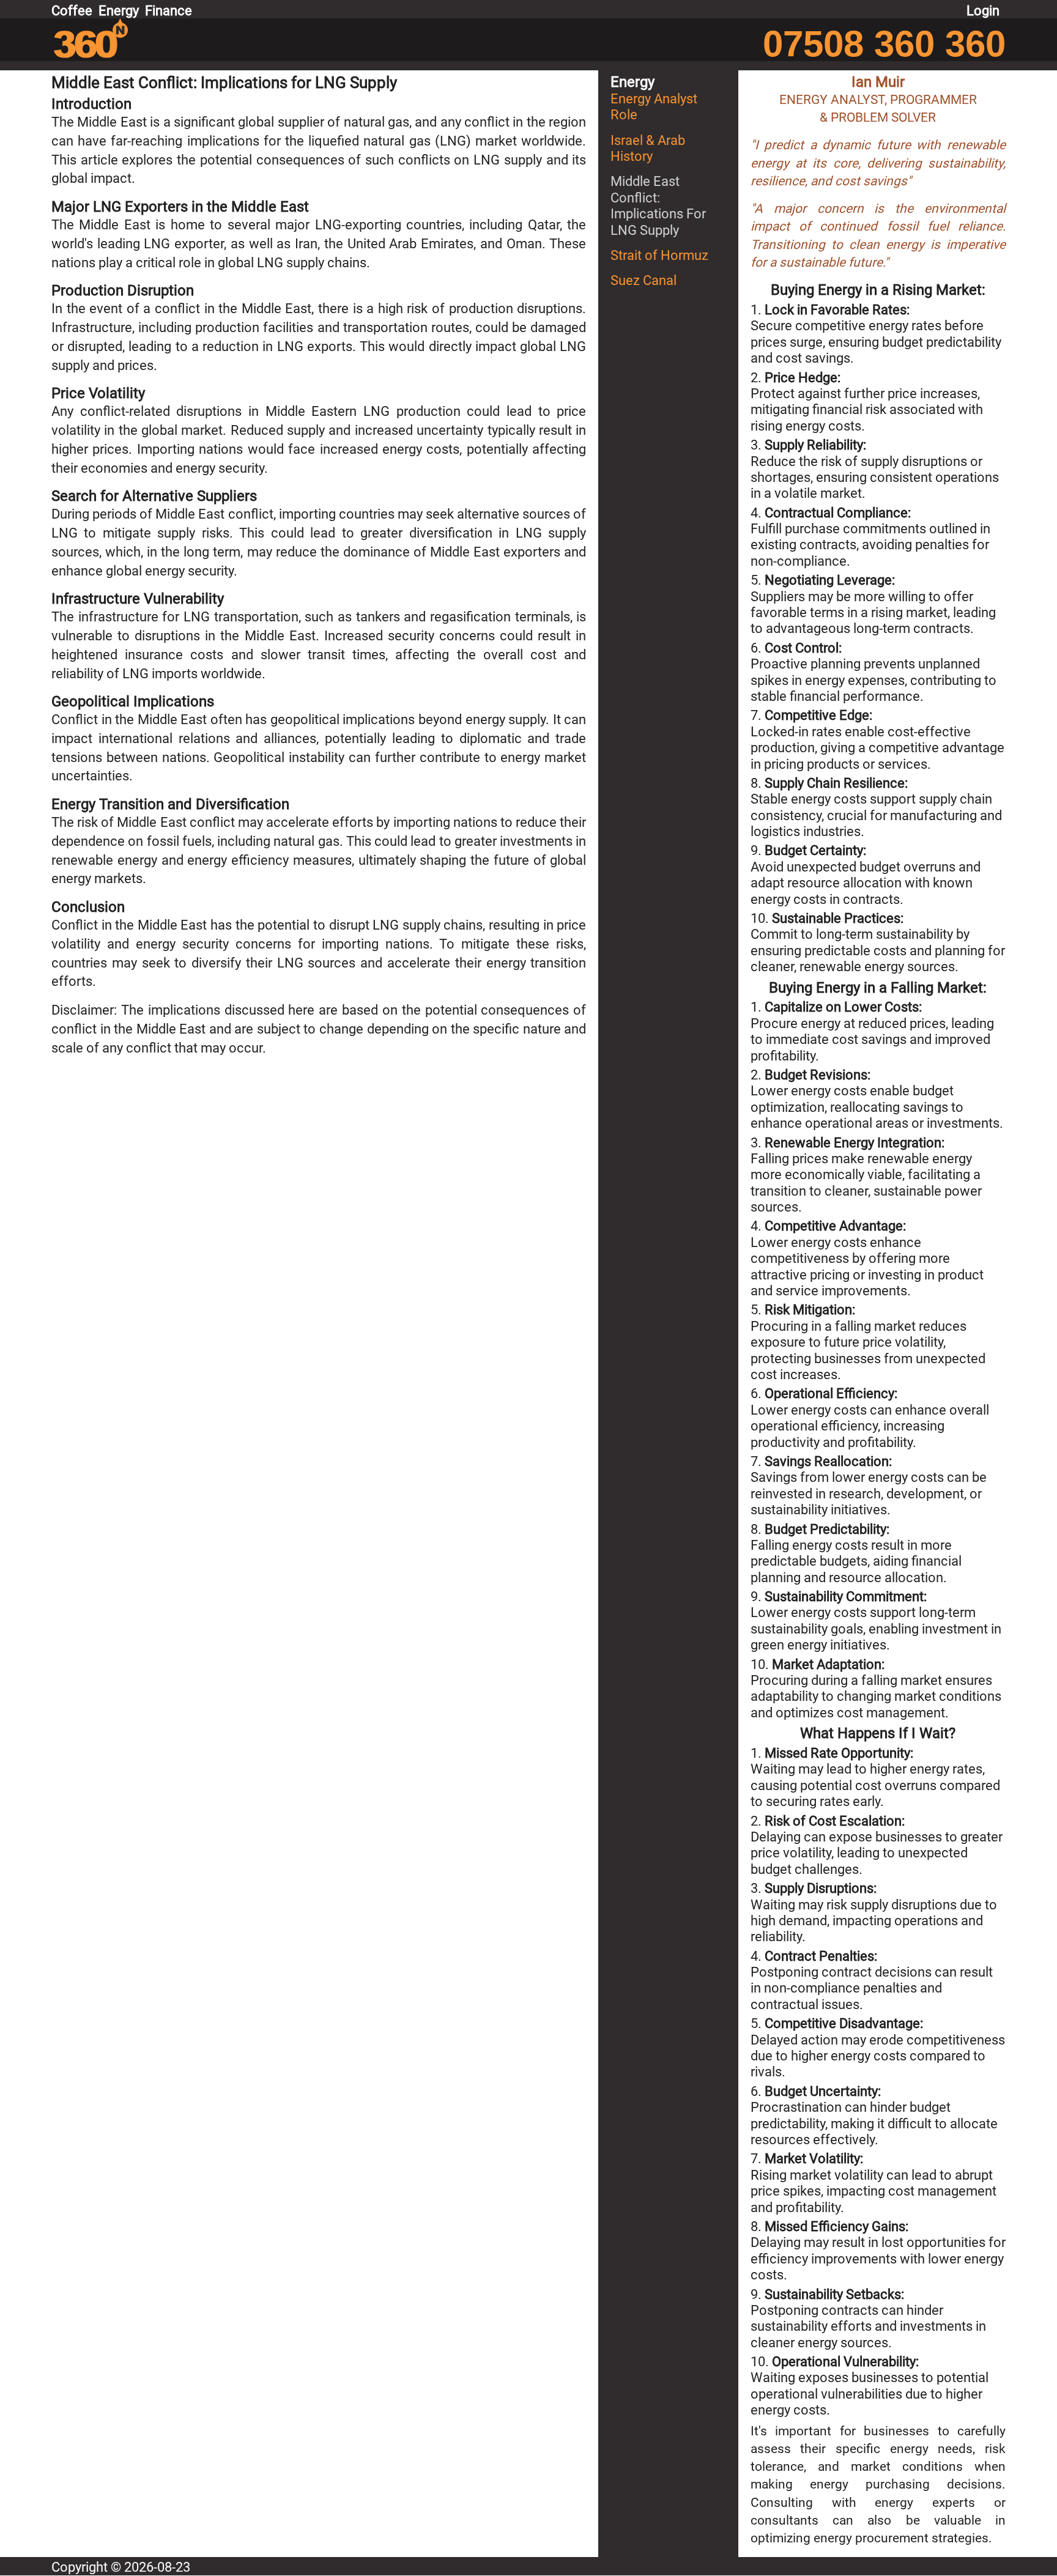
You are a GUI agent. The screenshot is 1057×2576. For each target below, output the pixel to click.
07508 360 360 (884, 44)
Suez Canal (643, 280)
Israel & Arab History (648, 148)
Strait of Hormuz (659, 255)
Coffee (72, 11)
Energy (119, 11)
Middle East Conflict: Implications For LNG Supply (658, 205)
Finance (169, 11)
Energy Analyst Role (654, 107)
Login (983, 11)
